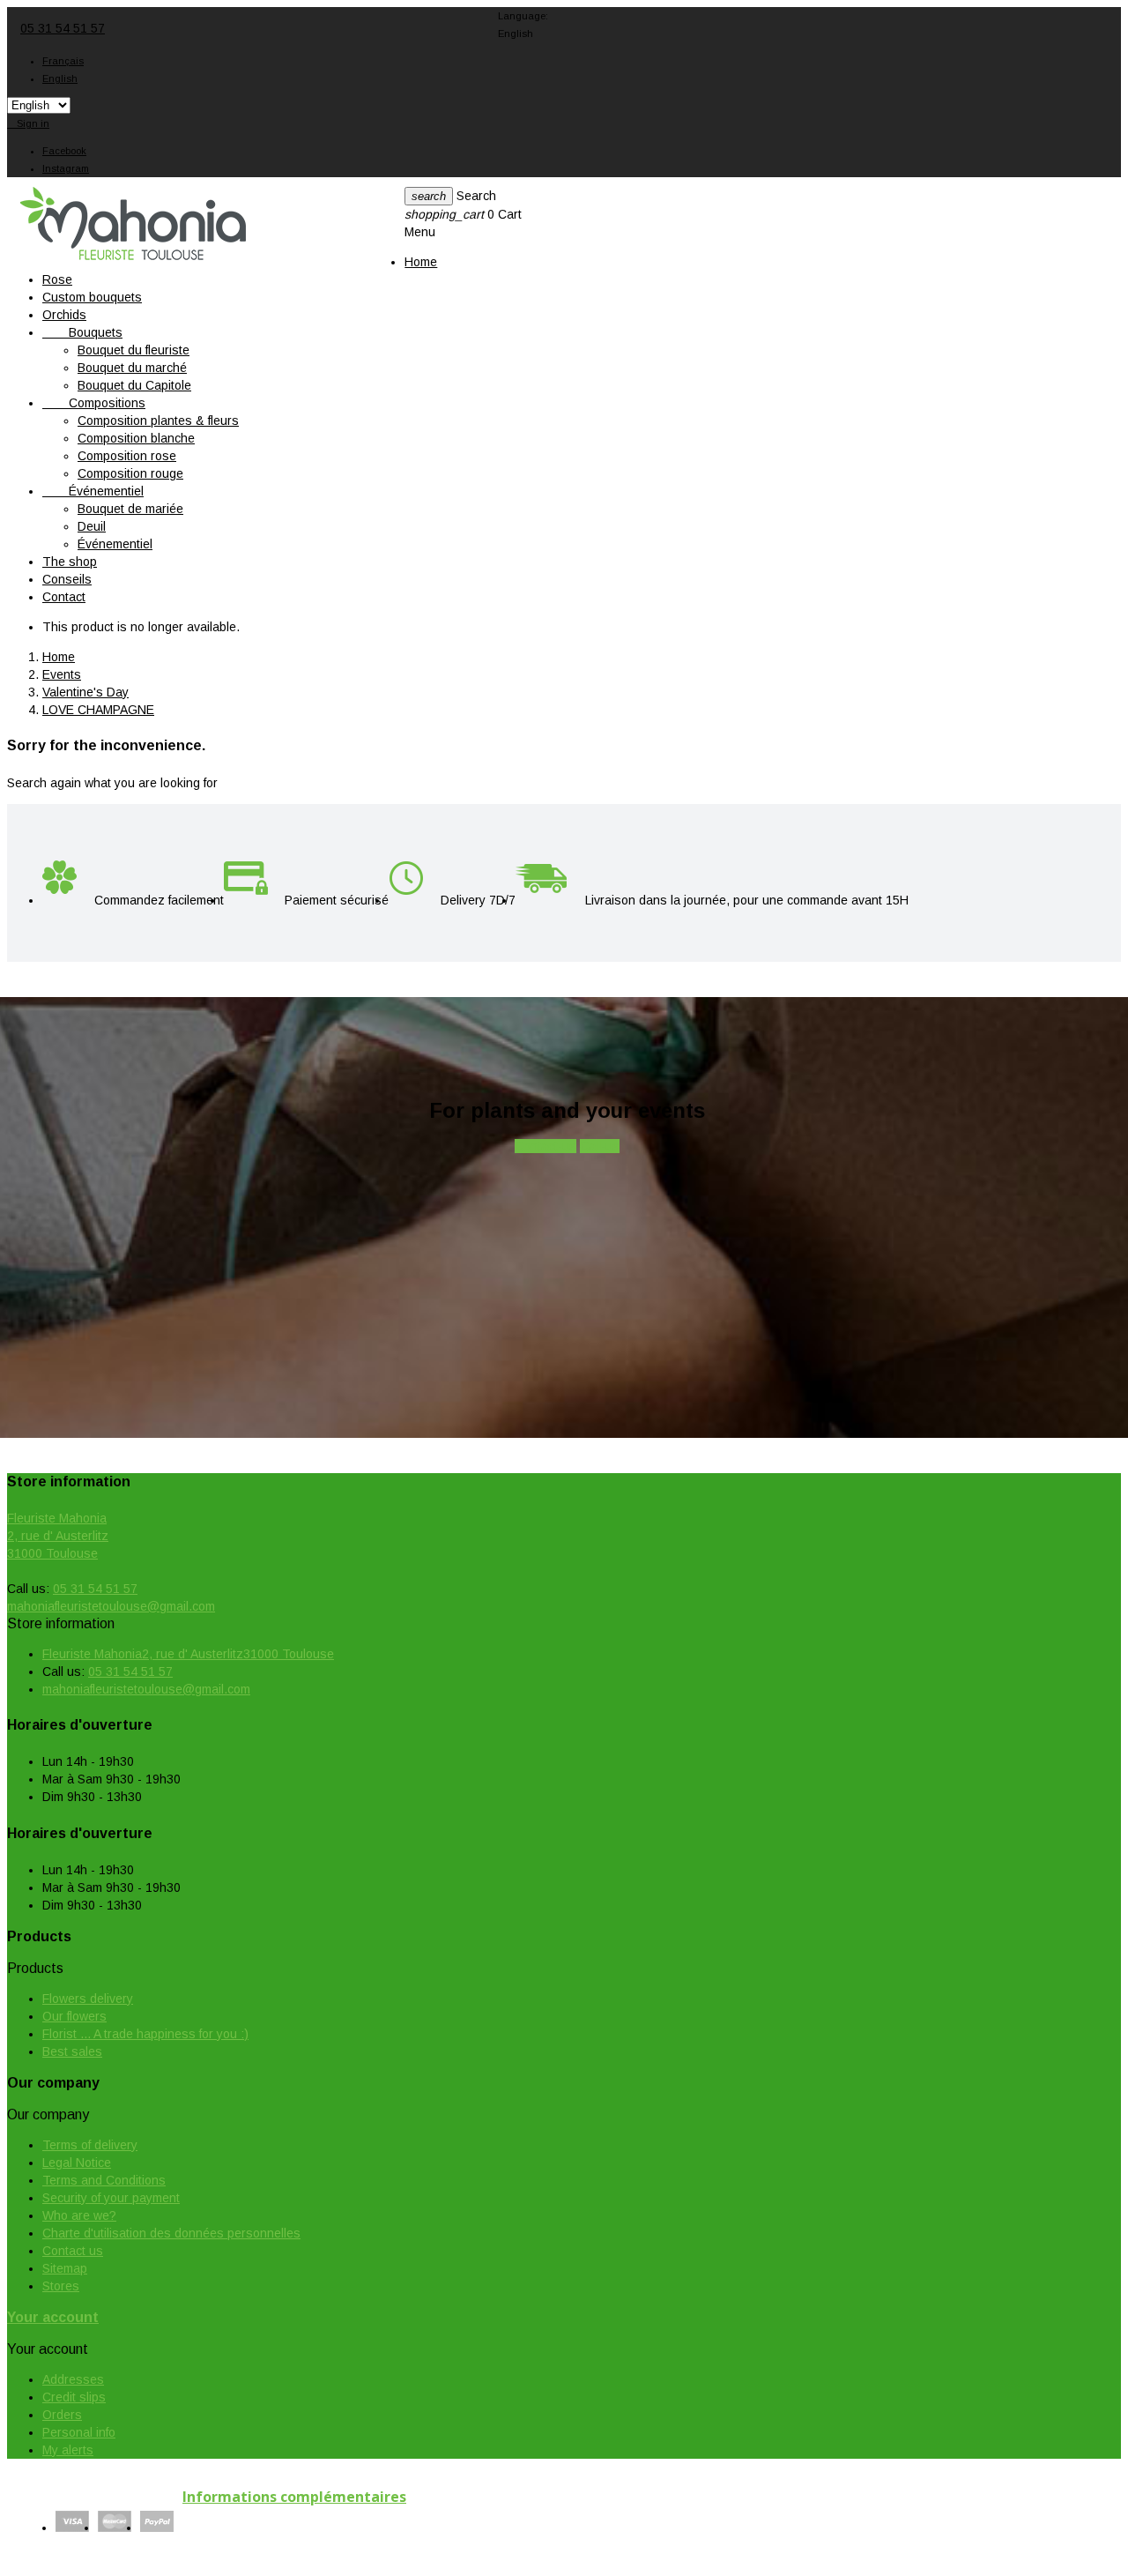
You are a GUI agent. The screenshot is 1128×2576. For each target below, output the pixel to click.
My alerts (68, 2450)
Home (421, 262)
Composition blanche (136, 438)
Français (63, 61)
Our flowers (74, 2016)
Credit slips (74, 2397)
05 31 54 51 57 (63, 28)
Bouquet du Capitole (134, 385)
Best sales (72, 2051)
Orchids (64, 315)
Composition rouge (130, 473)
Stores (61, 2286)
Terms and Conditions (104, 2180)
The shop (70, 562)
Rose (57, 279)
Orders (62, 2415)
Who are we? (79, 2215)
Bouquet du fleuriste (134, 350)
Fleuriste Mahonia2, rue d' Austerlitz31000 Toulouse (58, 1536)
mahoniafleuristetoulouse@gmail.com (111, 1606)
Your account (53, 2317)
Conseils (67, 579)
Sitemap (65, 2268)
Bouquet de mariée (130, 509)
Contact (64, 597)
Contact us (73, 2251)
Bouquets (82, 332)
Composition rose (127, 456)
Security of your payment (111, 2198)
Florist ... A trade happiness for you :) (145, 2034)
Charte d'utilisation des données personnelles (171, 2233)
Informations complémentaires (294, 2497)
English (60, 78)
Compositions (94, 403)
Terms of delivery (90, 2145)
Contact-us (545, 1146)
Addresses (73, 2379)
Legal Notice (77, 2163)
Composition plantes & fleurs (158, 421)
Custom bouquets (92, 297)
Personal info (79, 2432)
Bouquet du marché (132, 368)
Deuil (92, 526)
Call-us (600, 1146)
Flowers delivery (88, 1999)
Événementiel (93, 491)
